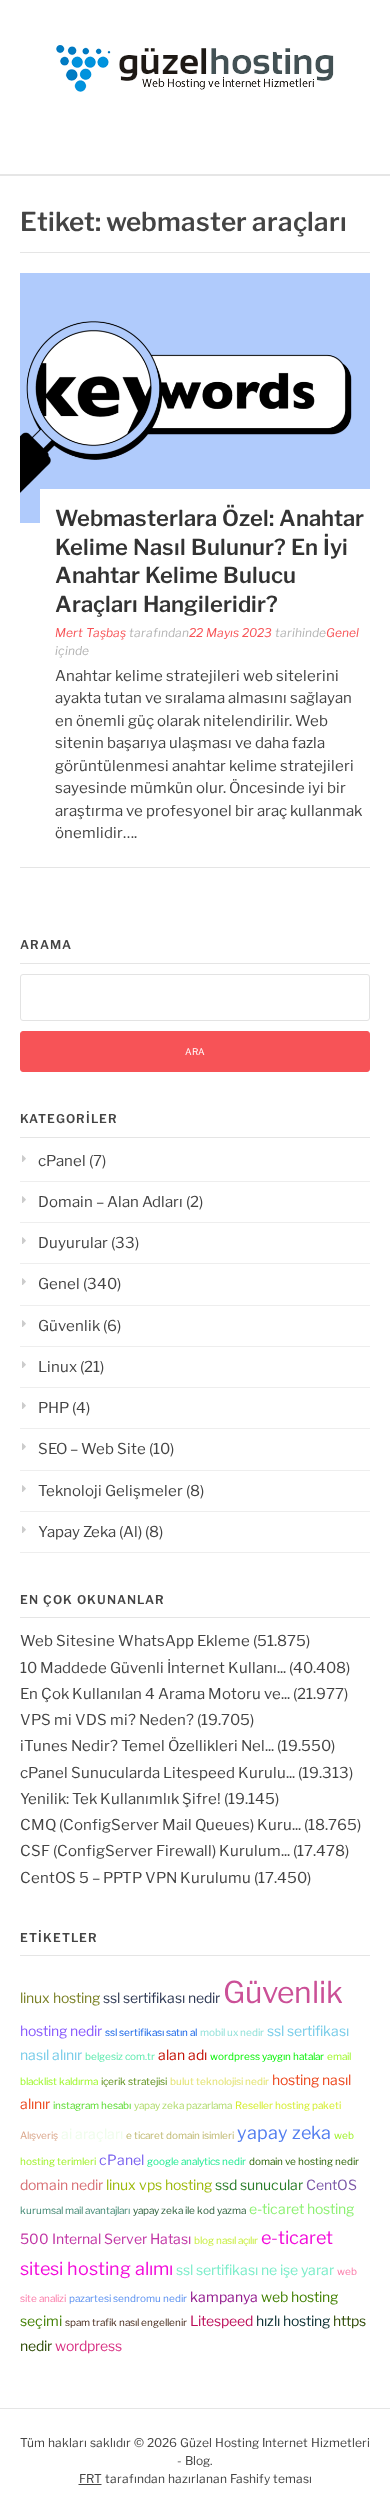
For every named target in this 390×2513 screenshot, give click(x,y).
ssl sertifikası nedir (161, 1997)
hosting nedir (61, 2030)
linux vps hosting (159, 2184)
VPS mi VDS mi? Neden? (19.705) (137, 1720)
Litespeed (221, 2320)
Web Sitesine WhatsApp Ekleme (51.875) (165, 1641)
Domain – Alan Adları (110, 1202)
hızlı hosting (293, 2320)
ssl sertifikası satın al (151, 2032)
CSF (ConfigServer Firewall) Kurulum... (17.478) (184, 1851)
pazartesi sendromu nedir (128, 2298)
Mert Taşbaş (90, 632)
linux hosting (60, 1997)
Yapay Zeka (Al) (90, 1532)
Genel (342, 632)
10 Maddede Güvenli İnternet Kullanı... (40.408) (185, 1668)
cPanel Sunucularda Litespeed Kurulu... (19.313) (186, 1773)
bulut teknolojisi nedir (219, 2081)
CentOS (331, 2184)
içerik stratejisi (134, 2081)
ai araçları (92, 2133)
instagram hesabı (92, 2105)
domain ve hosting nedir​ (304, 2161)
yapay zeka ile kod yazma (189, 2210)
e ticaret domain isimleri (180, 2135)
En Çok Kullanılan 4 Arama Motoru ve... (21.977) (184, 1694)
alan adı (182, 2054)
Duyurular (73, 1243)
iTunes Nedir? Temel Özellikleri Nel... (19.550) (177, 1746)
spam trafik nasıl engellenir (126, 2322)
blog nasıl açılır (226, 2240)
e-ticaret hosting (301, 2208)
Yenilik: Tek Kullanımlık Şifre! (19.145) (149, 1799)
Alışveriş (39, 2135)
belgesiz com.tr (120, 2056)
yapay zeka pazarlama (183, 2105)
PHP (53, 1408)
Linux (57, 1367)
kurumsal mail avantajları (75, 2210)
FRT (90, 2478)
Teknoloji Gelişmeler (110, 1491)
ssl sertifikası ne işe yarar (255, 2269)
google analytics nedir (196, 2161)
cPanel (62, 1161)
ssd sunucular (259, 2184)
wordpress (88, 2345)
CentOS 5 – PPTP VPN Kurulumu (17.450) (165, 1878)
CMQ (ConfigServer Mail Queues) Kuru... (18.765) (190, 1825)
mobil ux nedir (232, 2032)
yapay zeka (284, 2132)
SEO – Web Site (92, 1449)
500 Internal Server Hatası (105, 2238)
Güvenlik (69, 1326)
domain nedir (61, 2184)
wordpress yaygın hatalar (267, 2056)
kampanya (224, 2296)
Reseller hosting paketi (288, 2105)
